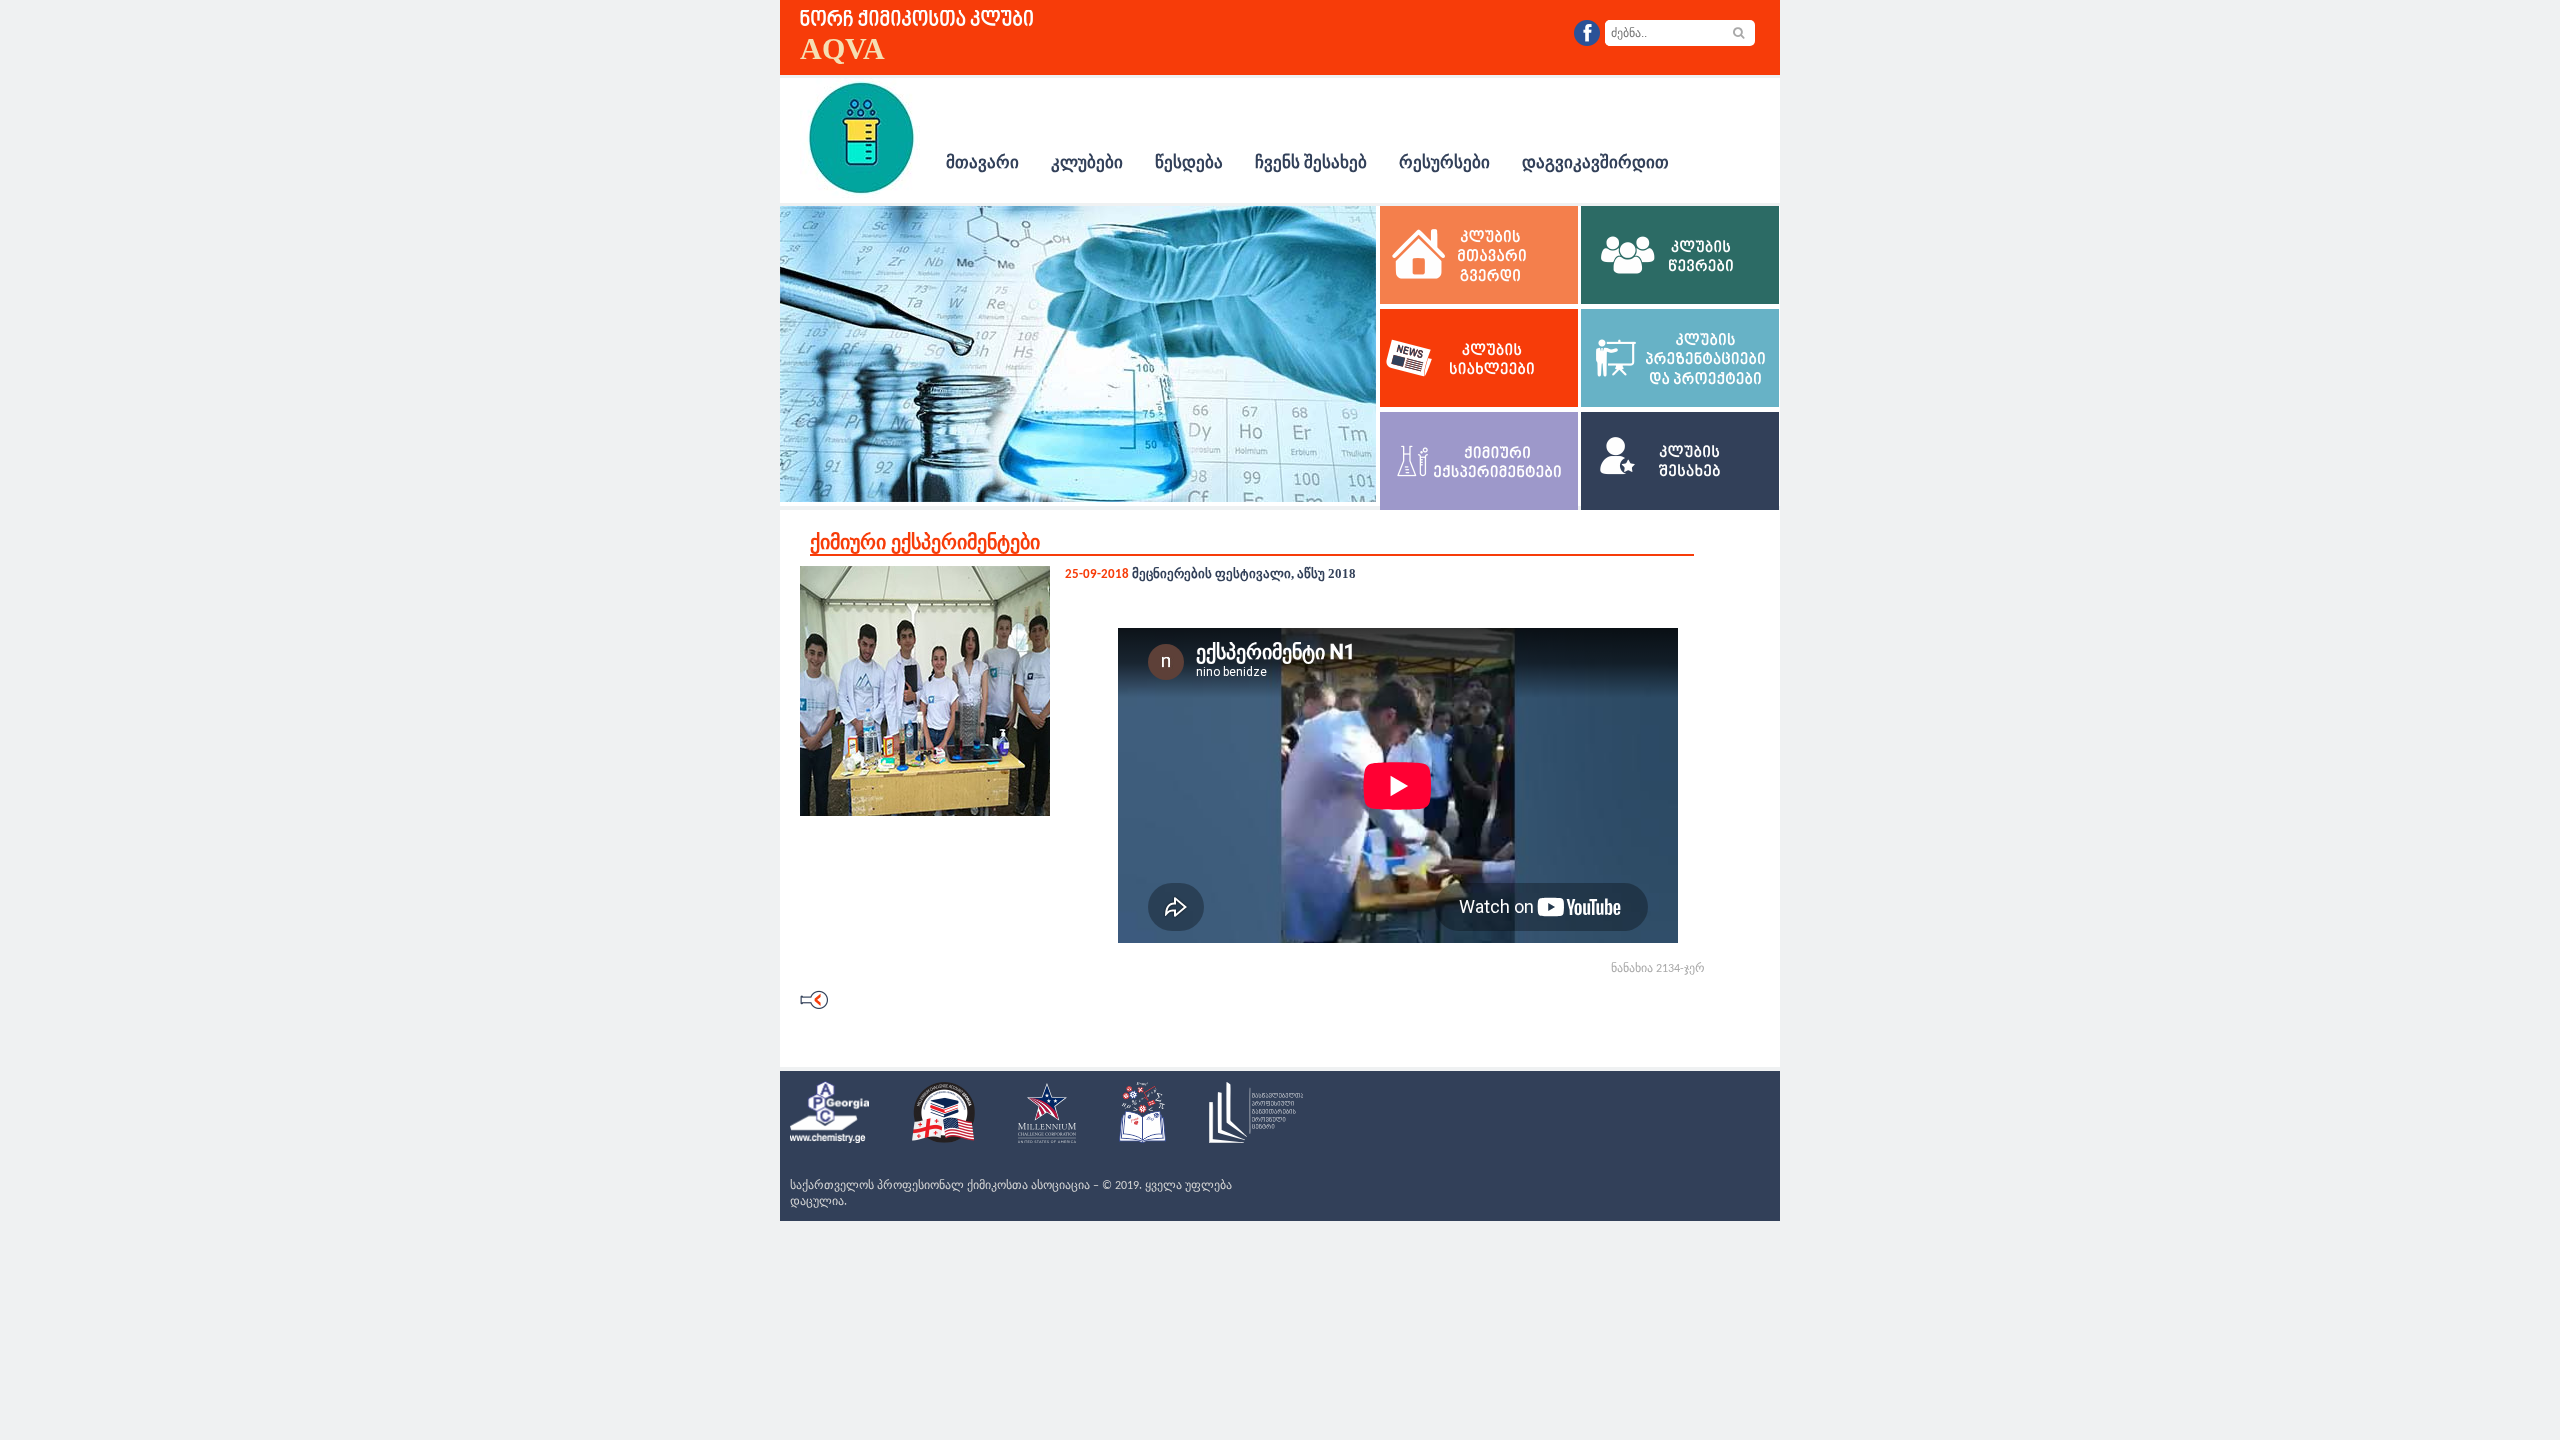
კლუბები (1087, 162)
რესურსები (1444, 162)
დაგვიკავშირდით (1595, 162)
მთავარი (982, 162)
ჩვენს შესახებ (1311, 162)
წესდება (1189, 162)
